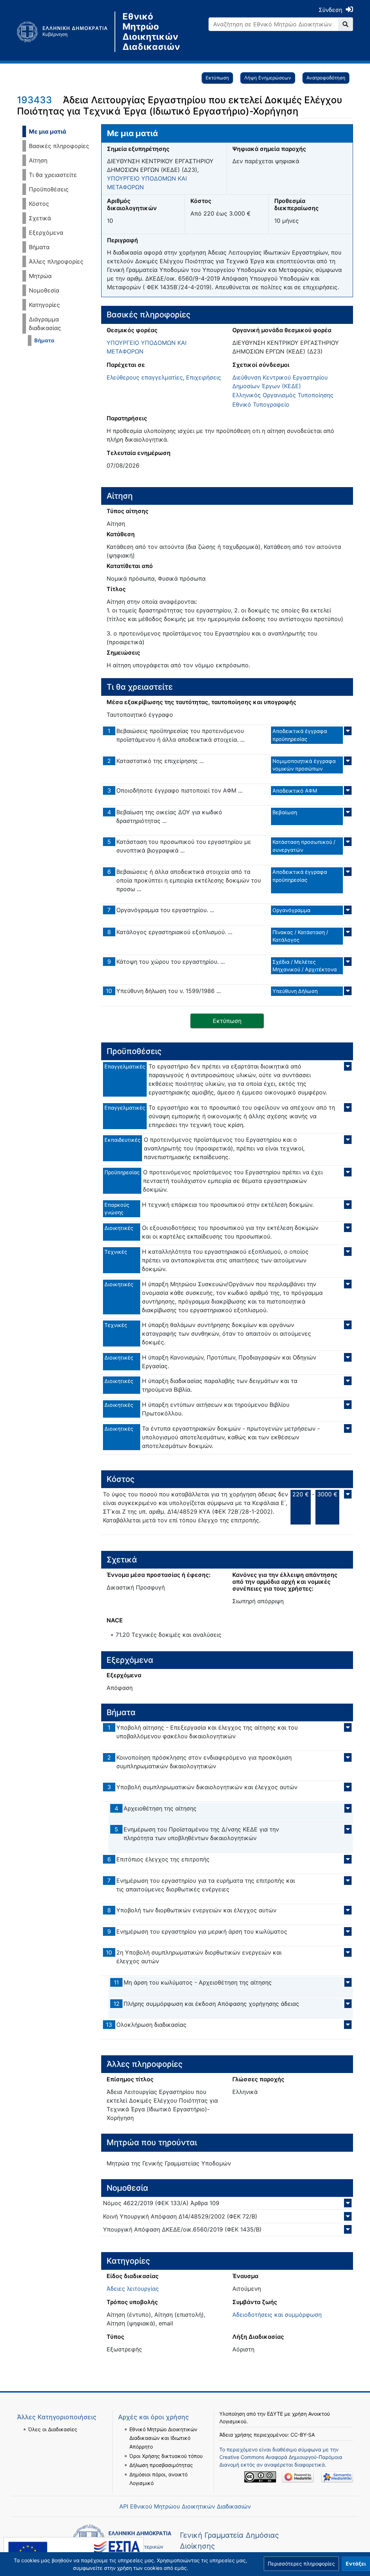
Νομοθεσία (44, 290)
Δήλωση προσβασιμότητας (161, 2465)
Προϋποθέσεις (49, 189)
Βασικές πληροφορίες (59, 146)
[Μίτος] (66, 32)
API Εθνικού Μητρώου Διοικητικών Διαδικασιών (185, 2506)
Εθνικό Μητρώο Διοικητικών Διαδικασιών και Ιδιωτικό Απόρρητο (163, 2438)
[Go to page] (346, 24)
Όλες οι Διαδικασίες (53, 2429)
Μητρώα (40, 276)
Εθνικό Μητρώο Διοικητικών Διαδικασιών (151, 32)
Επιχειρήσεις (204, 377)
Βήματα (39, 247)
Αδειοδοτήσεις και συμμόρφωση (277, 2315)
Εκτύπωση (217, 78)
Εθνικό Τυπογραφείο (261, 404)
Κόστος (39, 204)
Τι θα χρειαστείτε (53, 175)
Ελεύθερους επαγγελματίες (145, 377)
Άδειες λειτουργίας (133, 2289)
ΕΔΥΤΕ (275, 2414)
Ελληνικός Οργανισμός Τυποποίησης (283, 395)
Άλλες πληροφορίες (56, 261)
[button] (301, 2564)
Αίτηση (38, 160)
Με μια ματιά (48, 131)
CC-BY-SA (303, 2435)
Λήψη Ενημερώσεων (268, 78)
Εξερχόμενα (46, 233)
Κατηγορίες (44, 305)
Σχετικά (40, 218)
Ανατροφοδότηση (326, 78)
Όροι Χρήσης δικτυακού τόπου (166, 2456)
